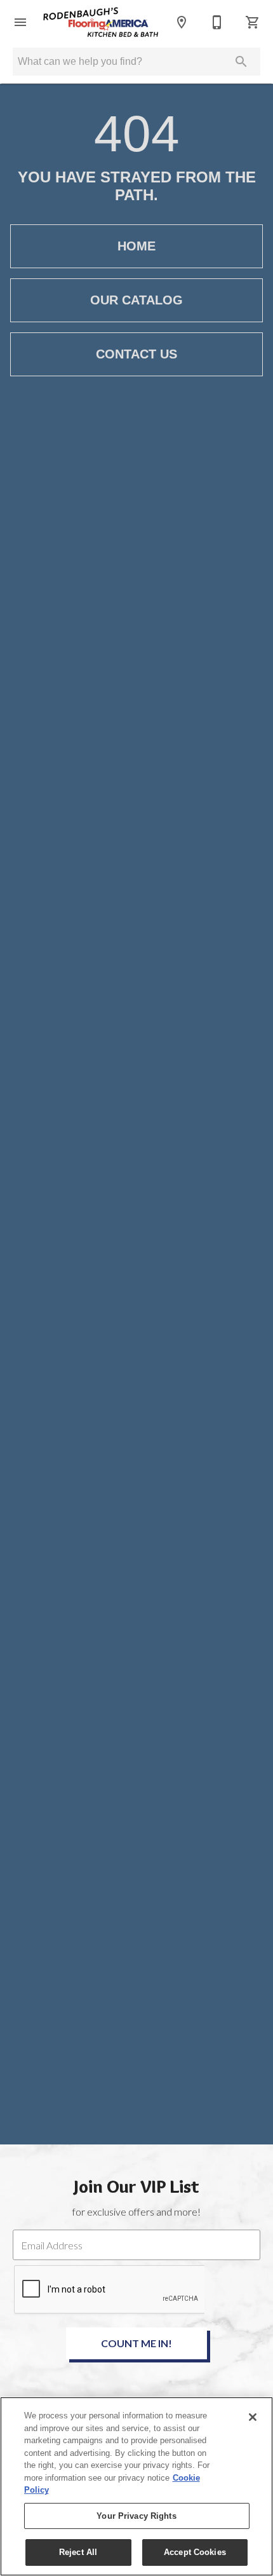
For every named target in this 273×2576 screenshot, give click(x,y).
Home (136, 246)
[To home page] (101, 23)
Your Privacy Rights (136, 2516)
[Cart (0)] (253, 22)
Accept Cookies (195, 2552)
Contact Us (136, 354)
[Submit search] (241, 62)
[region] (136, 2486)
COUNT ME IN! (136, 2343)
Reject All (78, 2552)
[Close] (253, 2417)
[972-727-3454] (217, 22)
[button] (20, 22)
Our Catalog (136, 300)
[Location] (182, 22)
